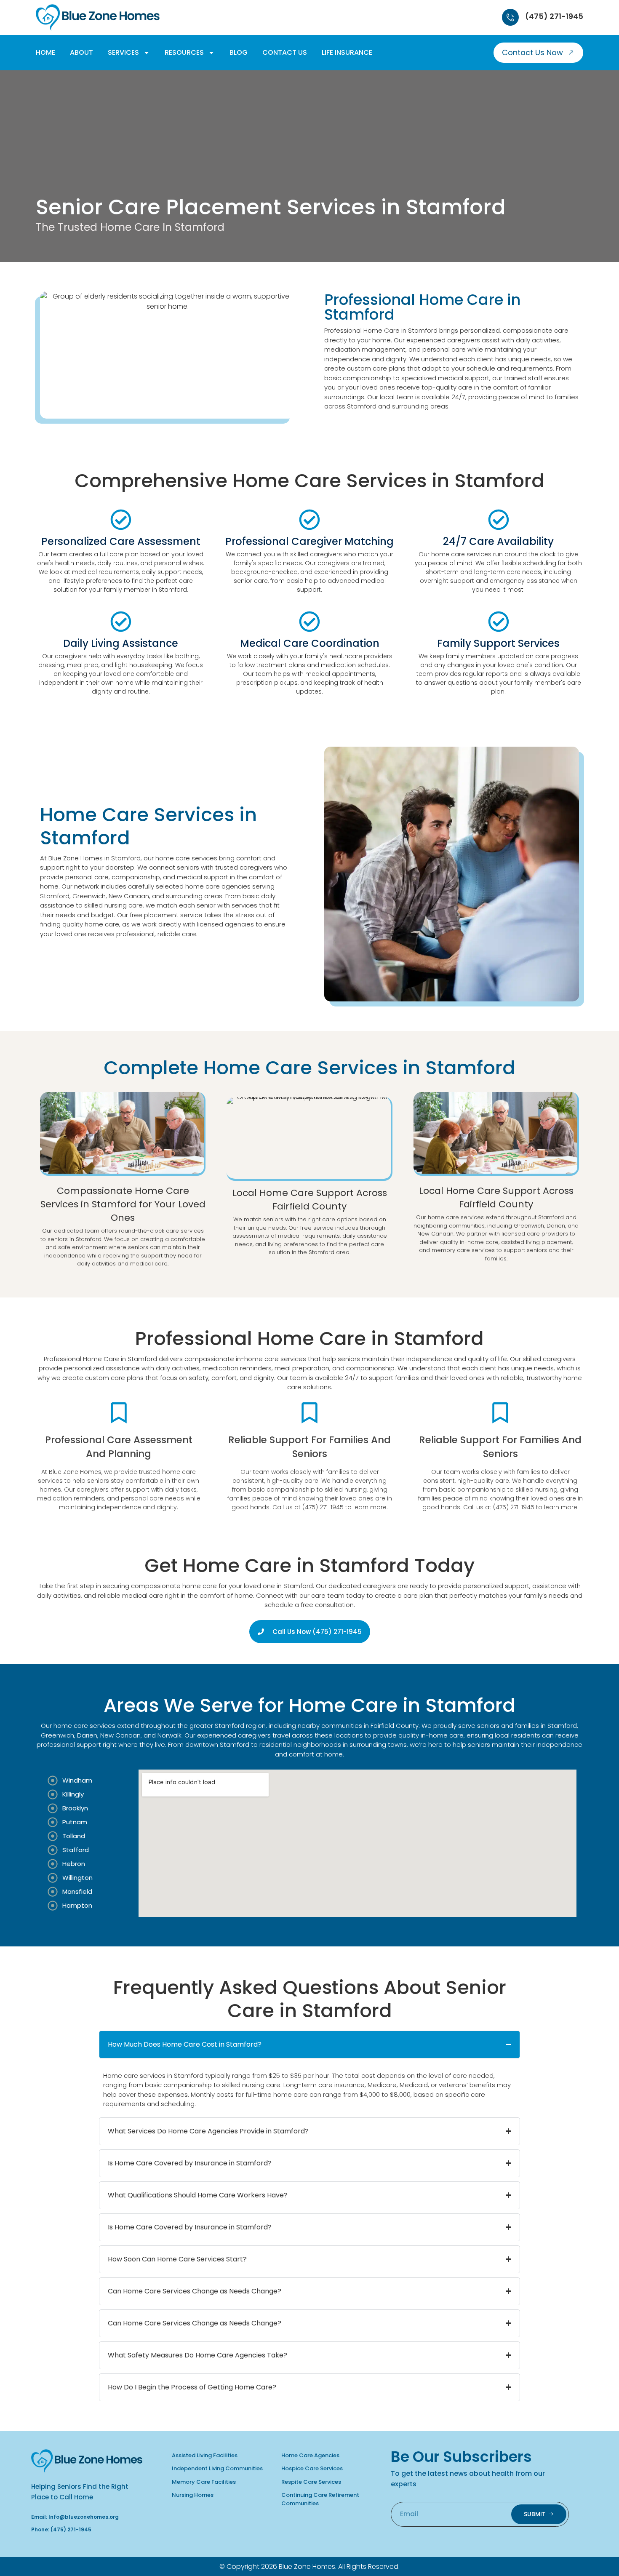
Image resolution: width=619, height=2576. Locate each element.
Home (45, 52)
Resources (184, 52)
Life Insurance (347, 52)
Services (123, 52)
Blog (239, 52)
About (81, 52)
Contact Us (285, 52)
